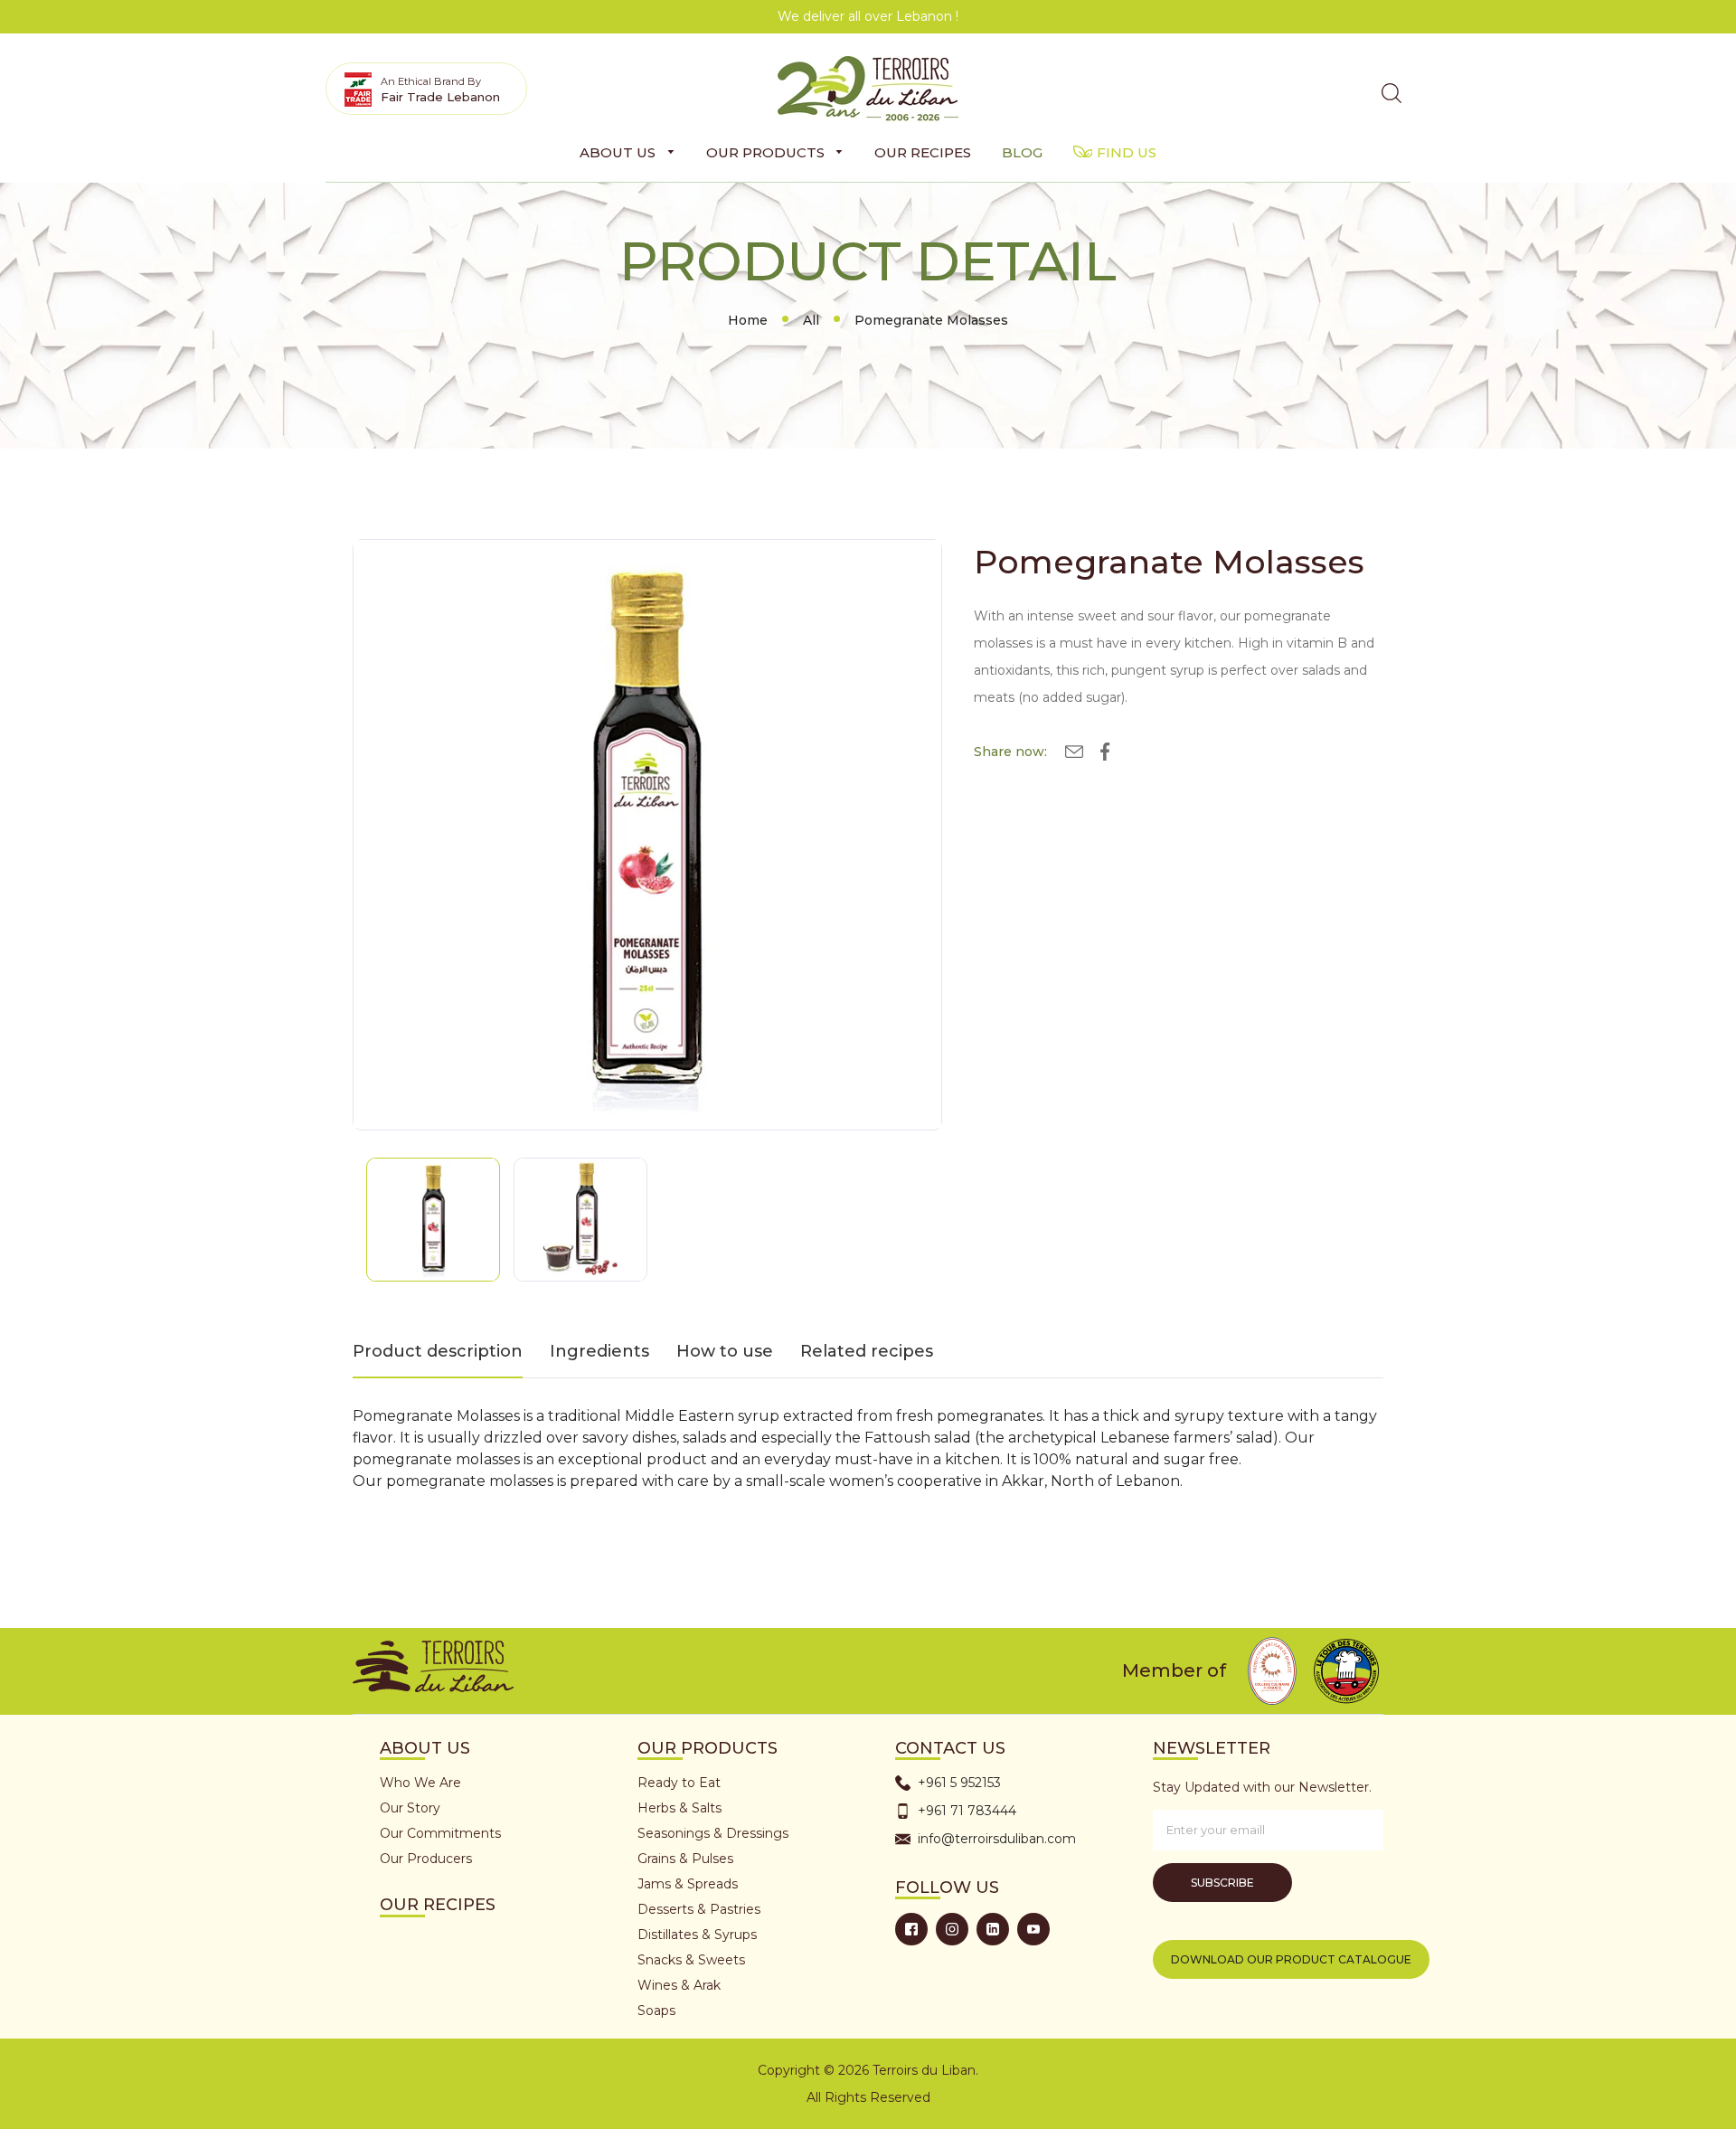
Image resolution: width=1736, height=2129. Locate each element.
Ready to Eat (679, 1783)
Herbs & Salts (679, 1808)
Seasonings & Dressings (713, 1833)
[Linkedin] (993, 1929)
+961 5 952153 (959, 1783)
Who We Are (420, 1783)
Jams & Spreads (688, 1884)
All (811, 320)
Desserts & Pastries (699, 1909)
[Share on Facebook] (1105, 755)
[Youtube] (1033, 1929)
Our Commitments (440, 1833)
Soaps (656, 2011)
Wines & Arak (679, 1985)
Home (748, 320)
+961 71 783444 (967, 1811)
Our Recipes (438, 1905)
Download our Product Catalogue (1291, 1959)
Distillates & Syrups (697, 1935)
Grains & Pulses (685, 1859)
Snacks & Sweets (691, 1960)
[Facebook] (911, 1929)
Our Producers (426, 1859)
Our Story (410, 1808)
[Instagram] (952, 1929)
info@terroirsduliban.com (997, 1839)
